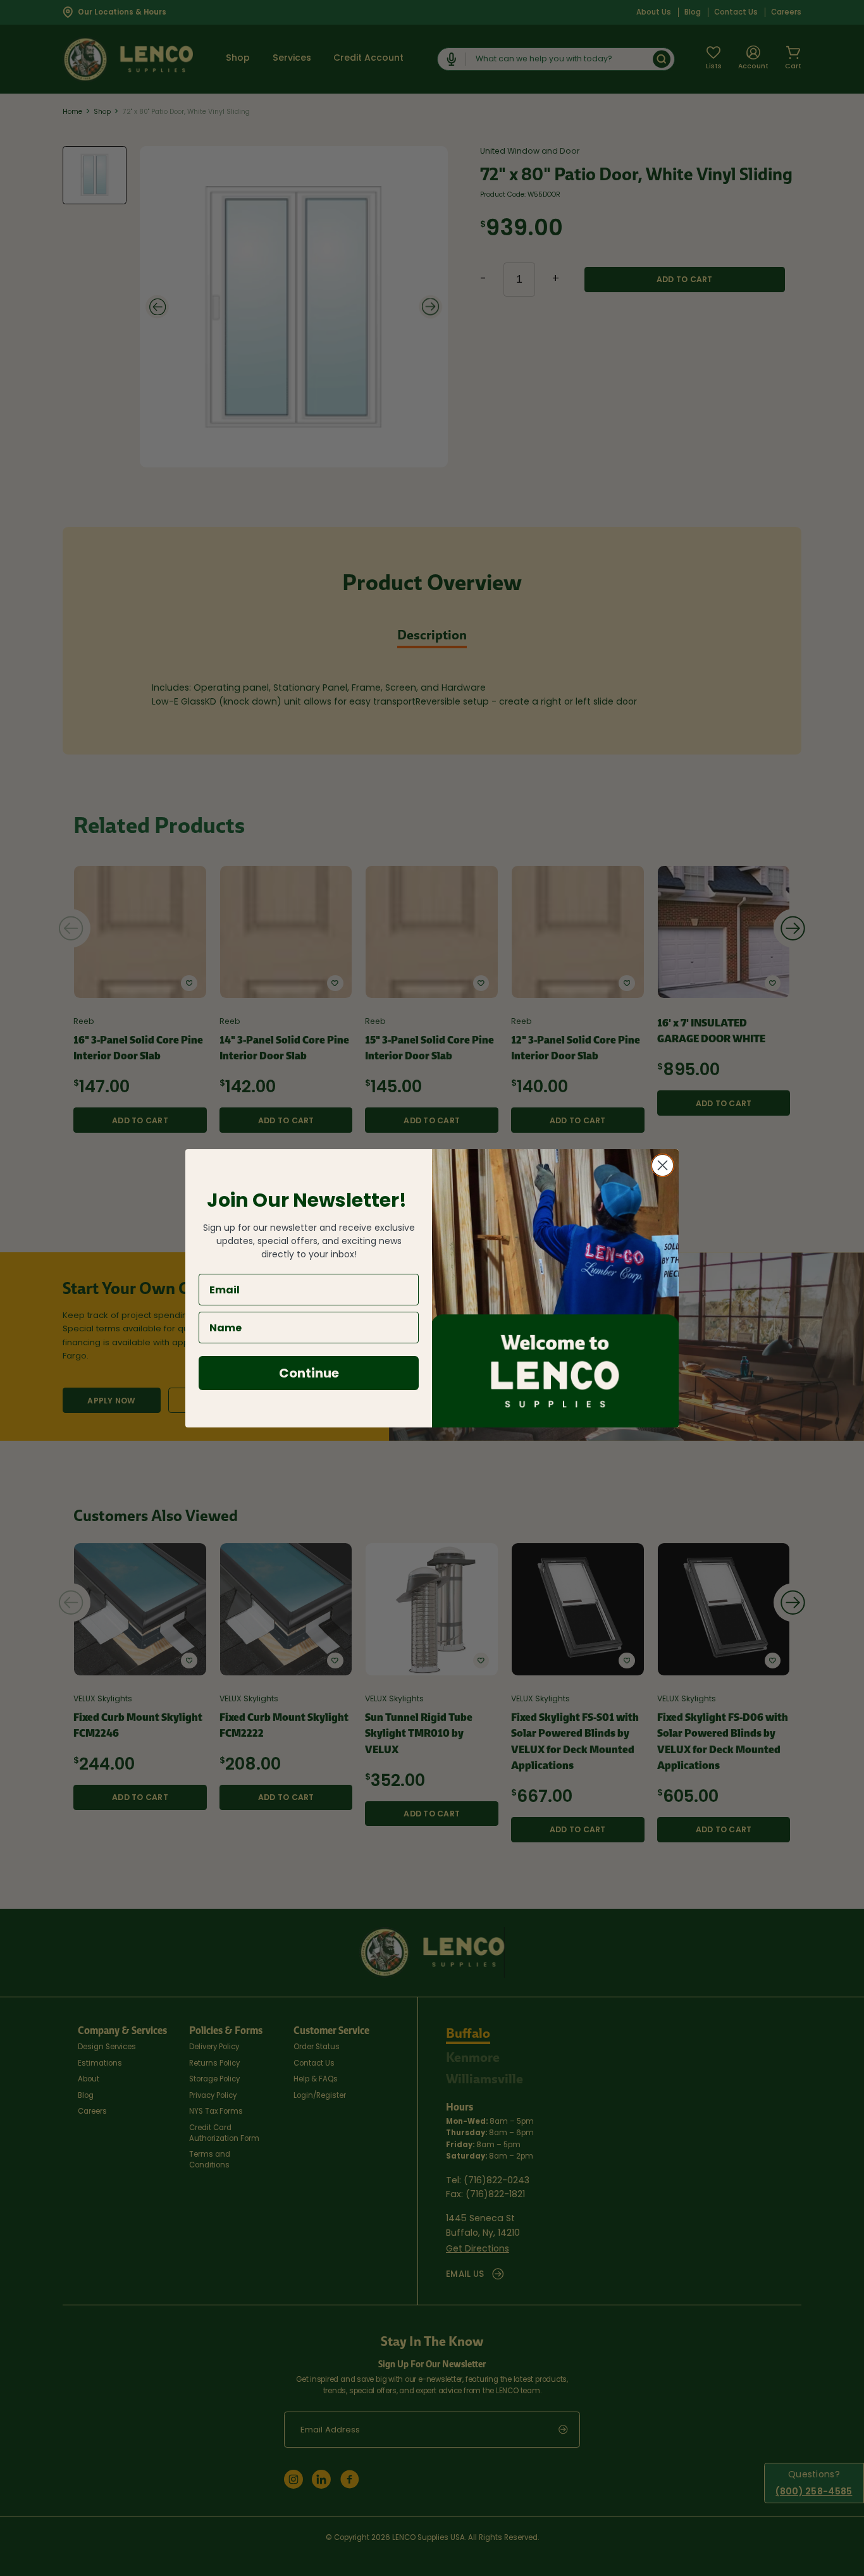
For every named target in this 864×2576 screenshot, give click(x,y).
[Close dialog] (663, 1165)
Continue (309, 1373)
